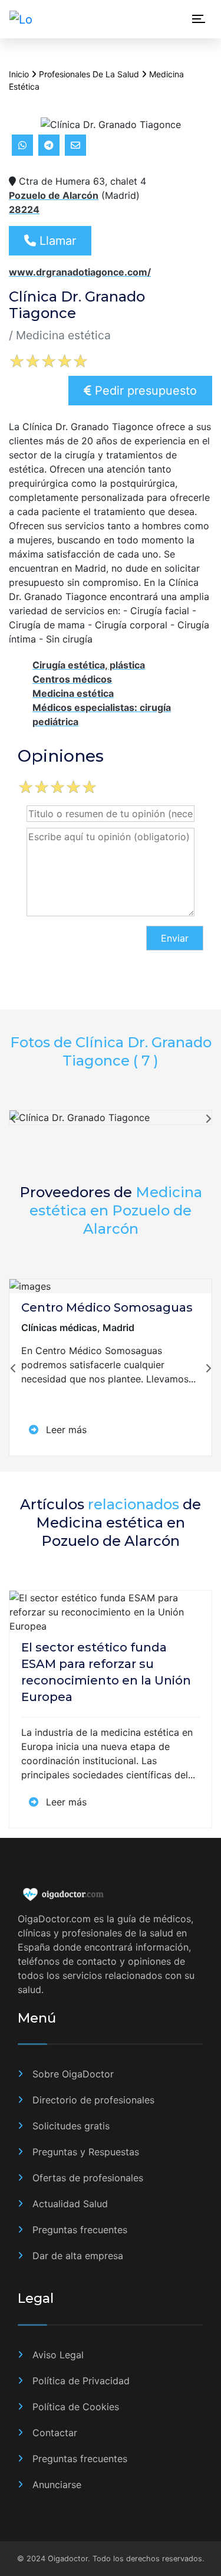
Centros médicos (72, 679)
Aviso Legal (58, 2355)
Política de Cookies (76, 2407)
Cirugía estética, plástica (89, 665)
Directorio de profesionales (93, 2100)
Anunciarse (57, 2485)
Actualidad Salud (70, 2204)
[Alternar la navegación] (199, 20)
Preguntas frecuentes (80, 2230)
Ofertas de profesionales (88, 2178)
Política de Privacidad (81, 2381)
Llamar (56, 241)
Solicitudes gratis (71, 2126)
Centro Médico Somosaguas (107, 1307)
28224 (24, 209)
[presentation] (13, 1122)
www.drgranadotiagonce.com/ (80, 272)
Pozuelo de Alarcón (54, 195)
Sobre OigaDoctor (73, 2074)
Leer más (65, 1430)
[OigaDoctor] (28, 19)
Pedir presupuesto (144, 391)
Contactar (55, 2433)
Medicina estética (73, 693)
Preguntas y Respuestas (86, 2152)
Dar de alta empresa (78, 2256)
